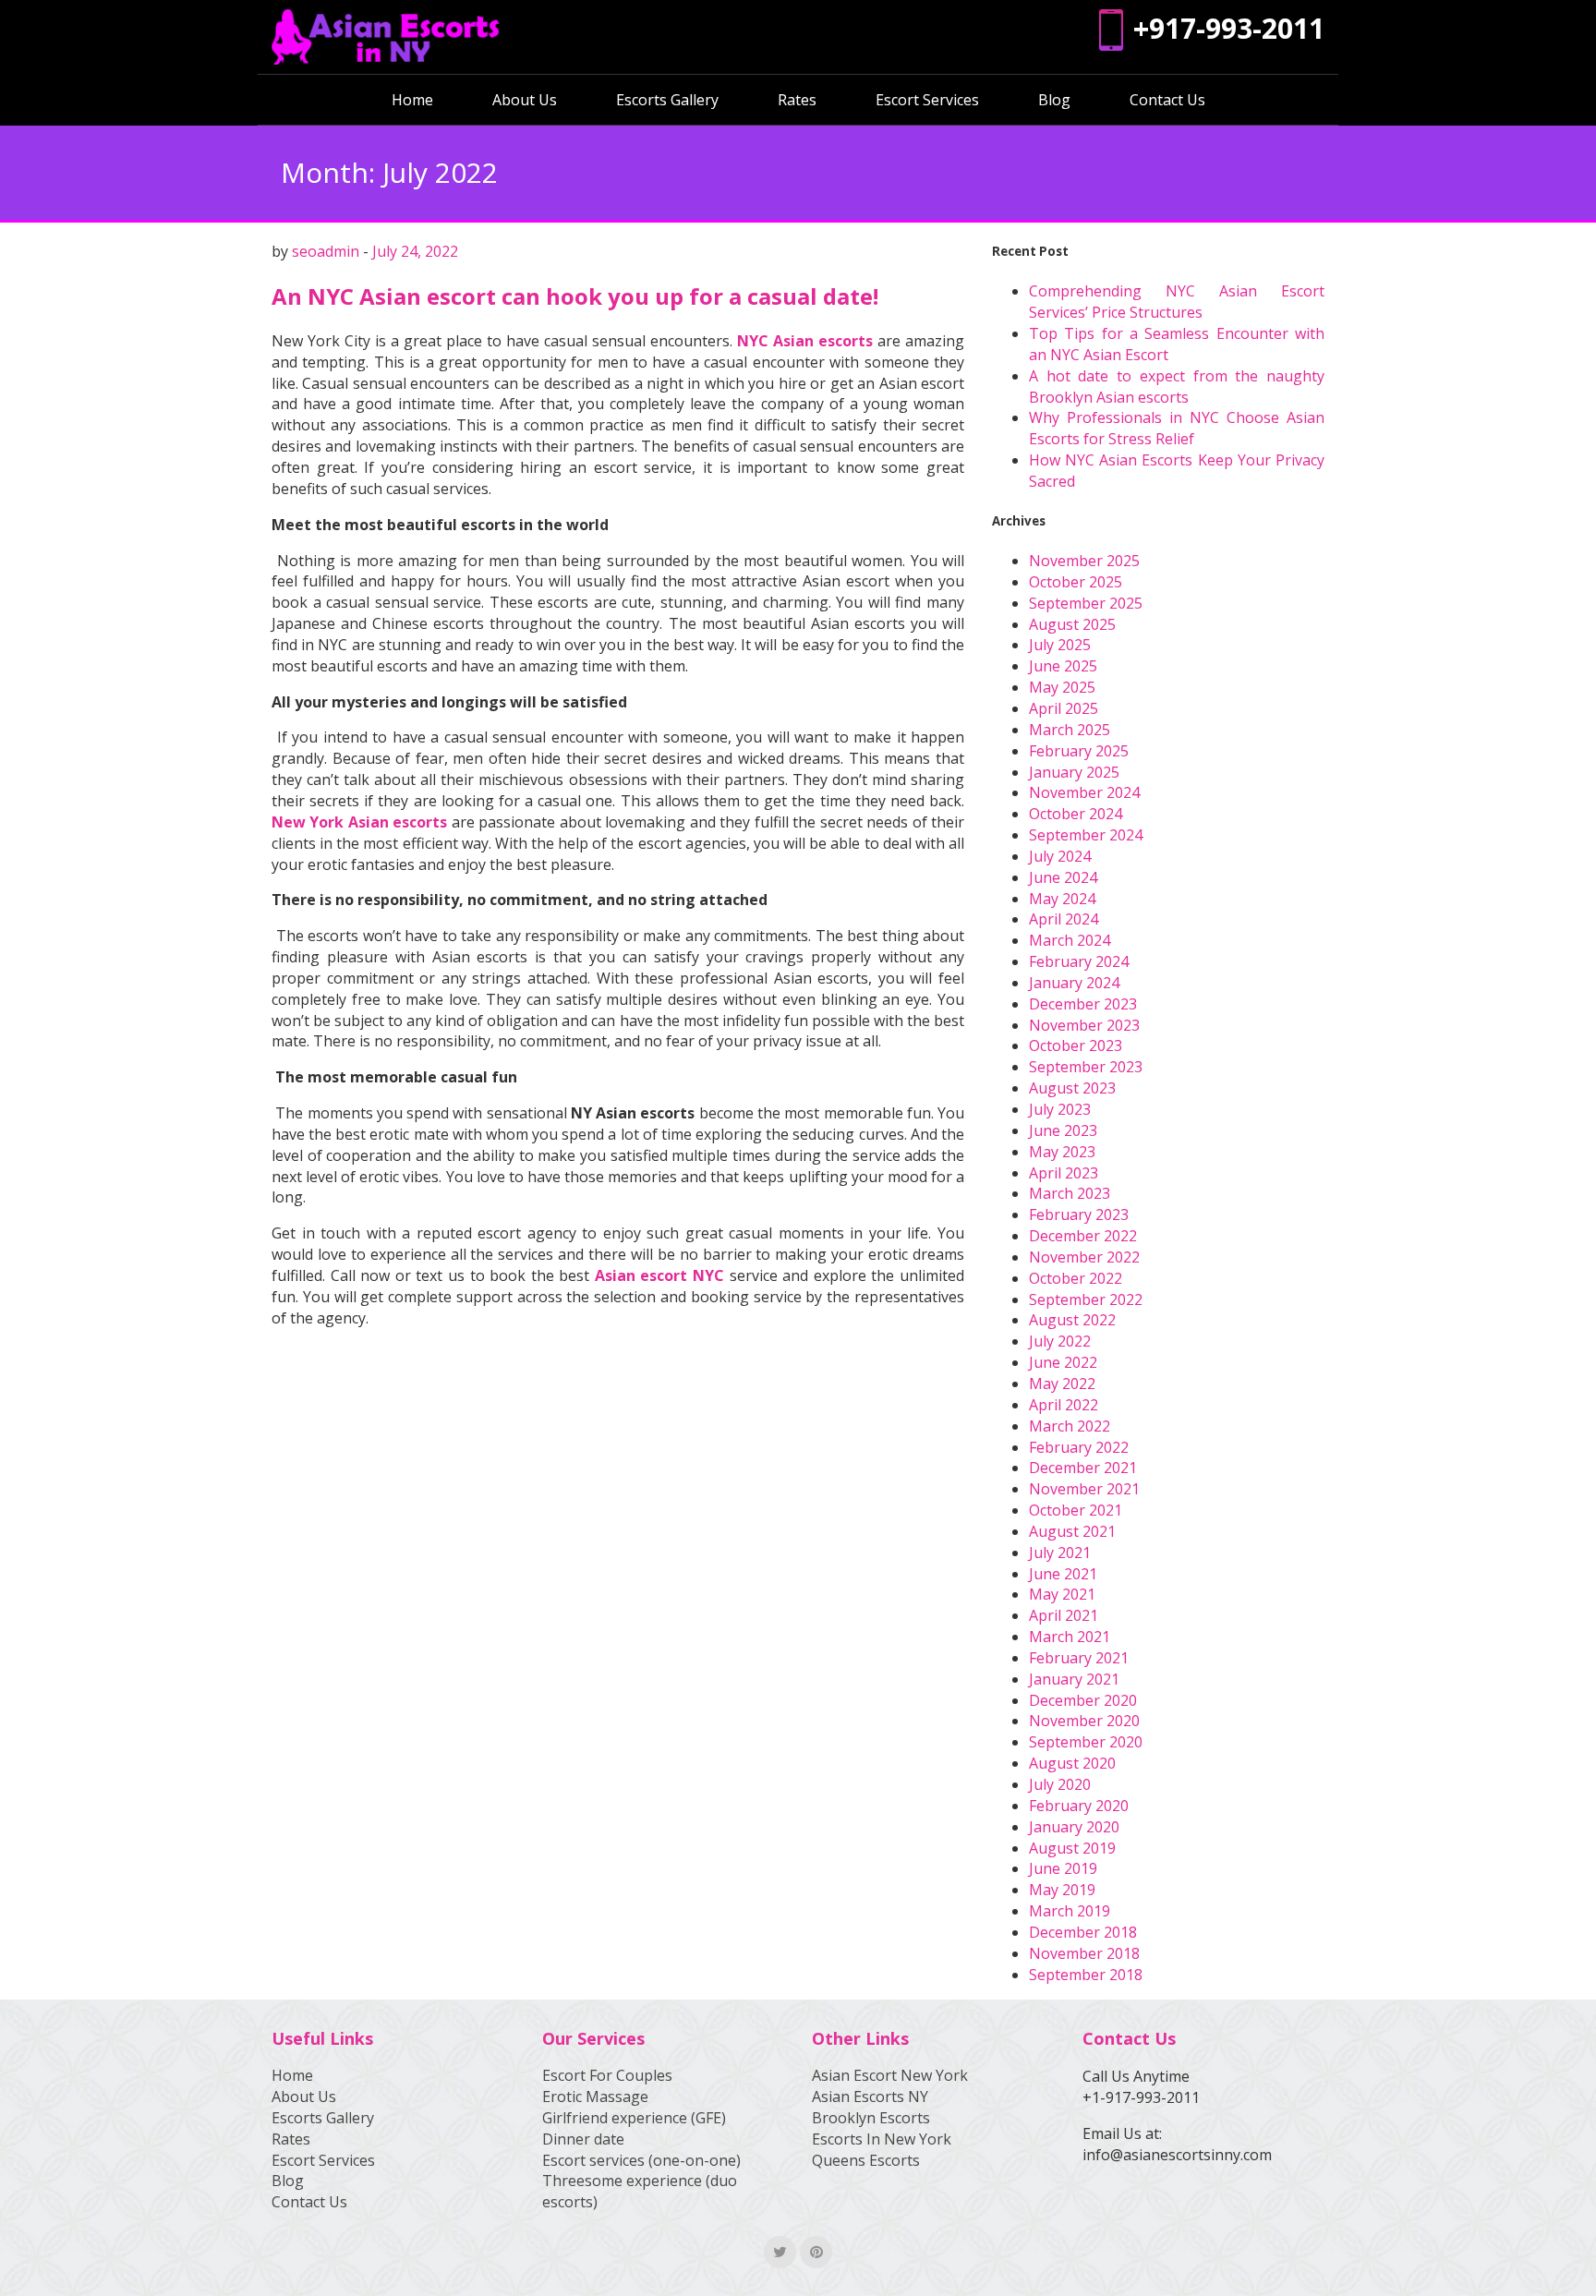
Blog (1054, 100)
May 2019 (1062, 1890)
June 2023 (1063, 1130)
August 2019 (1072, 1848)
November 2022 (1084, 1257)
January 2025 (1074, 772)
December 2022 (1083, 1236)
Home (412, 100)
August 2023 (1072, 1088)
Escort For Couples (607, 2075)
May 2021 (1062, 1594)
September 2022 (1086, 1299)
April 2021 (1064, 1615)
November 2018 (1084, 1953)
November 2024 (1084, 792)
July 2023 (1060, 1109)
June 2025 (1063, 666)
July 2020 (1060, 1784)
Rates (797, 100)
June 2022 (1063, 1362)
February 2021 (1079, 1658)
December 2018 (1083, 1932)
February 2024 (1079, 961)
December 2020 (1083, 1700)
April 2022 (1064, 1405)
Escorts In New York (882, 2139)
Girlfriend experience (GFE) (634, 2118)
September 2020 (1086, 1742)
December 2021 (1083, 1468)
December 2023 (1083, 1004)
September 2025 (1086, 603)
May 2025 (1062, 687)
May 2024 (1062, 899)
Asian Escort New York (890, 2075)
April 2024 (1064, 919)
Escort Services (927, 100)
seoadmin (326, 251)
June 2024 (1063, 877)
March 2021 (1070, 1637)
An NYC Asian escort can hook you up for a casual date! (575, 296)
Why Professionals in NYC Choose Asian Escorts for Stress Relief (1177, 428)
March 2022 (1070, 1426)
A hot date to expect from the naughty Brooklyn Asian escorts (1177, 387)
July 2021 (1060, 1553)
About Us (525, 100)
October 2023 (1076, 1045)
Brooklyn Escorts (871, 2118)
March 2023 (1070, 1193)
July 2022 (1060, 1341)
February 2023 (1079, 1214)
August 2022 (1072, 1320)
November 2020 (1084, 1721)
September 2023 (1086, 1067)
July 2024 (1060, 856)
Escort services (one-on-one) (641, 2160)
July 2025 (1060, 645)
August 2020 (1072, 1763)
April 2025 (1064, 708)
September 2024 (1086, 835)
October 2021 (1076, 1510)
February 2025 (1079, 751)
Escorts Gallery (667, 100)
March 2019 (1070, 1911)
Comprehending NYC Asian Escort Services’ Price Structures (1177, 302)
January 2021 (1074, 1679)
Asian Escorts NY (870, 2097)
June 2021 (1063, 1574)
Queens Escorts (866, 2160)
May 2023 (1062, 1152)
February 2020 (1079, 1806)
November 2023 (1084, 1025)
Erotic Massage (595, 2097)
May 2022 (1062, 1384)
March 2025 (1070, 730)
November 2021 (1084, 1489)
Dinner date (583, 2139)
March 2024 (1070, 940)
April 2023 (1064, 1173)
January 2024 (1074, 983)
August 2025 (1072, 624)
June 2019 (1063, 1868)
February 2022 (1079, 1447)
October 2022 (1076, 1278)
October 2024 (1076, 814)
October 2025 (1076, 582)
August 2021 (1072, 1531)
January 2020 (1074, 1827)
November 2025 (1084, 561)
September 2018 (1086, 1975)
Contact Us (1167, 100)
